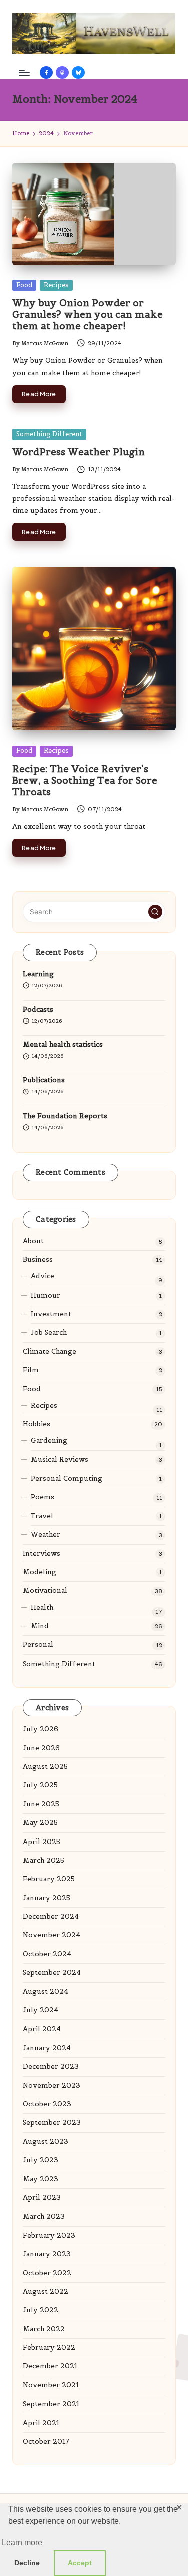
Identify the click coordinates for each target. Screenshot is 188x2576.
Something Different (49, 434)
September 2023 (52, 2123)
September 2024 (52, 1973)
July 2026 (40, 1729)
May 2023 (40, 2179)
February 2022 (49, 2348)
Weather (45, 1534)
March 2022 (44, 2329)
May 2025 (40, 1823)
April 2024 (42, 2029)
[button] (155, 912)
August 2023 (45, 2142)
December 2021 (50, 2366)
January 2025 (46, 1898)
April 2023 (42, 2198)
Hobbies (36, 1424)
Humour (45, 1295)
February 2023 (49, 2235)
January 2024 (47, 2048)
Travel (42, 1516)
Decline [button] (27, 2563)
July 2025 (40, 1785)
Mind (40, 1626)
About (33, 1241)
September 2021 (51, 2404)
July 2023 (40, 2160)
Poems (42, 1497)
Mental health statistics (63, 1045)
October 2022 (47, 2273)
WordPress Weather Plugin (78, 452)
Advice (42, 1276)
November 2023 (51, 2085)
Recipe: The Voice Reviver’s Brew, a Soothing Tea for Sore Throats (85, 780)
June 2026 (41, 1748)
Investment (51, 1314)
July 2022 (40, 2310)
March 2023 (44, 2216)
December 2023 (51, 2066)
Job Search (49, 1332)
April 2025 (41, 1842)
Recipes (56, 285)
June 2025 (41, 1804)
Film (31, 1370)
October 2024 (47, 1954)
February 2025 (49, 1879)
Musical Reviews (59, 1460)
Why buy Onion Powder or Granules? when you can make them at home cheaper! (87, 314)
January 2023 (47, 2254)
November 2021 (51, 2385)
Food (24, 285)
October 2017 (46, 2441)
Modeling (39, 1572)
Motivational (45, 1591)
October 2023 (47, 2104)
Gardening (49, 1441)
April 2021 (41, 2423)
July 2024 (40, 2010)
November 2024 (51, 1935)
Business (38, 1260)
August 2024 (45, 1992)
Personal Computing (66, 1478)
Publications (44, 1080)
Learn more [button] (22, 2543)
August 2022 (45, 2291)
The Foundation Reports (65, 1116)
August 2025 (45, 1767)
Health (42, 1608)
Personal (38, 1645)
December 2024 (51, 1916)
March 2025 (43, 1860)
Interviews (41, 1553)
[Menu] (24, 72)
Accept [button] (80, 2563)
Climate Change (49, 1351)
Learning (38, 974)
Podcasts (38, 1009)
